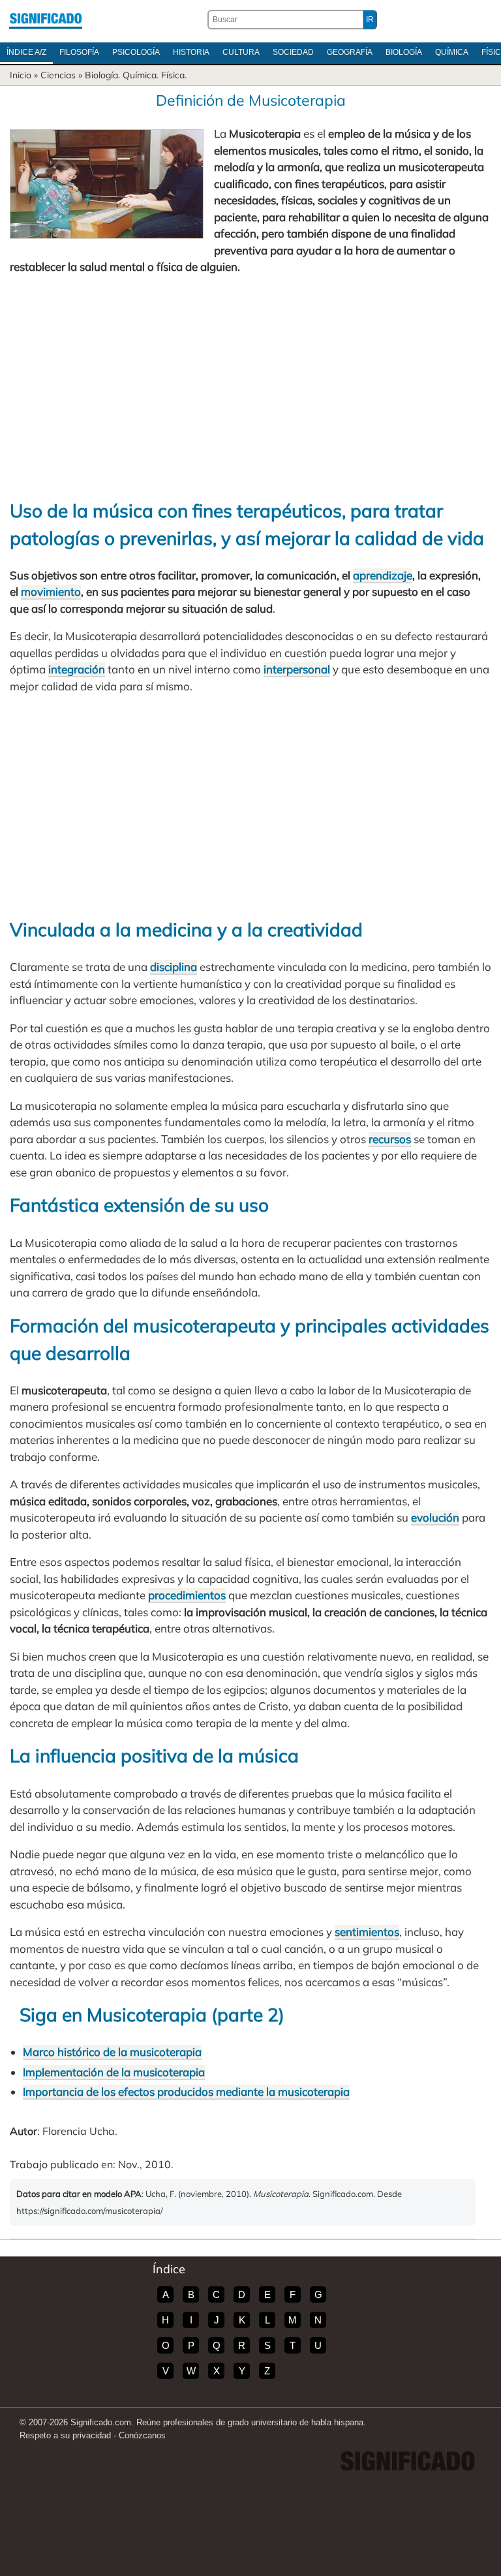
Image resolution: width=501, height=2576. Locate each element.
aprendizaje (383, 575)
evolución (435, 1517)
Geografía (350, 52)
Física (173, 75)
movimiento (51, 591)
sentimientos (367, 1932)
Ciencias (58, 75)
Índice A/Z (26, 52)
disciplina (174, 967)
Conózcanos (142, 2435)
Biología (404, 52)
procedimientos (187, 1595)
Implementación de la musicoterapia (114, 2072)
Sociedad (293, 52)
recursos (390, 1139)
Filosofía (79, 52)
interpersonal (297, 669)
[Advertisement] (250, 386)
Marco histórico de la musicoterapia (112, 2052)
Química (452, 52)
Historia (191, 52)
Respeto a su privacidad (65, 2435)
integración (77, 669)
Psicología (136, 52)
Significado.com (46, 20)
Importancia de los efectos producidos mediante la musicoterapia (186, 2092)
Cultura (241, 52)
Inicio (21, 75)
